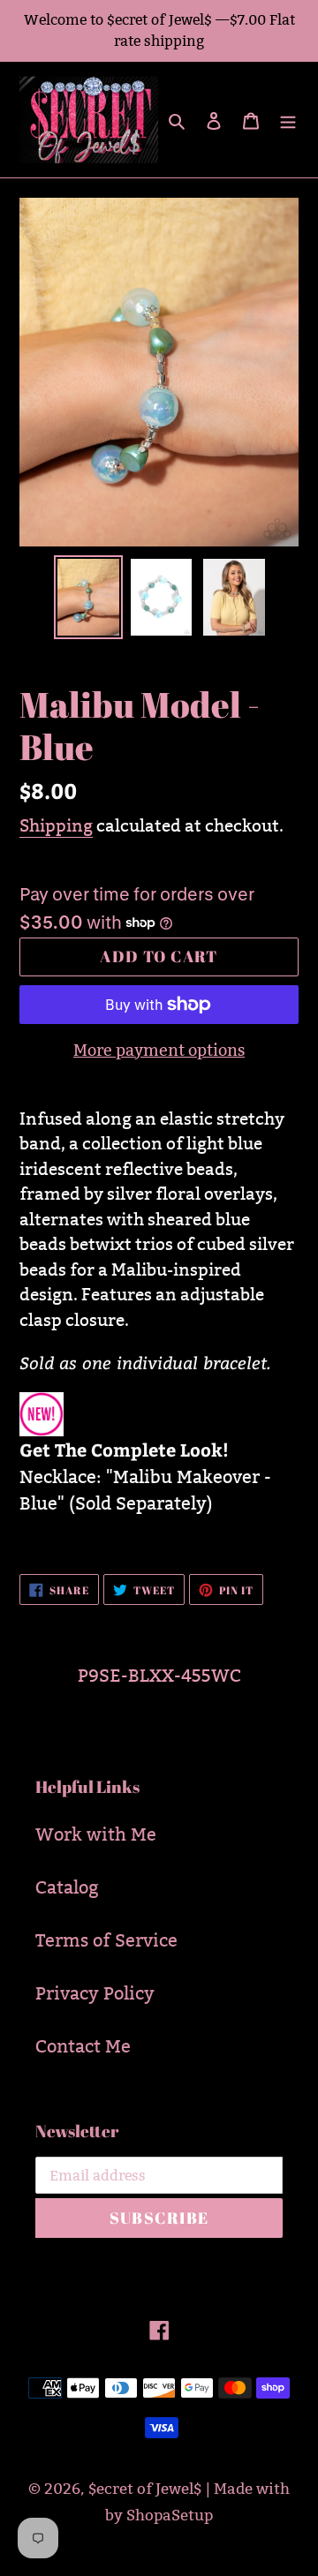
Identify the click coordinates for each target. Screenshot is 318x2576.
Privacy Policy (95, 1993)
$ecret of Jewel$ (145, 2489)
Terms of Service (106, 1940)
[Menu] (288, 120)
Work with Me (96, 1834)
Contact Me (83, 2046)
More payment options (159, 1050)
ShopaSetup (170, 2516)
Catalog (67, 1887)
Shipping (56, 825)
